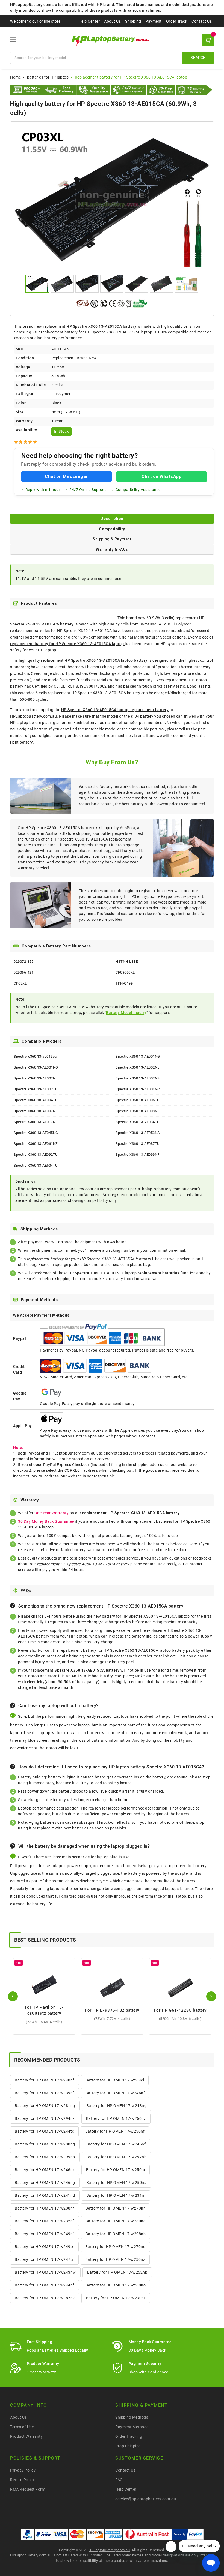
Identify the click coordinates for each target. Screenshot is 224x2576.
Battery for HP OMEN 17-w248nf (45, 2080)
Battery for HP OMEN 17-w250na (117, 2183)
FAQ (119, 2480)
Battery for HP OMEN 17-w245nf (116, 2144)
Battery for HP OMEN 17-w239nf (45, 2093)
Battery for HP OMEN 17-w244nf (45, 2285)
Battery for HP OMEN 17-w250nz (115, 2259)
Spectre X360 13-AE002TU (36, 1089)
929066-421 (23, 972)
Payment (154, 21)
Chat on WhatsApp (161, 476)
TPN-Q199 (124, 983)
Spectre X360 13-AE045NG (36, 1133)
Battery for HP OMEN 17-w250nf (115, 2131)
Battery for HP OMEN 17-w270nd (115, 2247)
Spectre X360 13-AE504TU (36, 1165)
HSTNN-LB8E (127, 962)
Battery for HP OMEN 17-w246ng (45, 2183)
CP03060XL (125, 972)
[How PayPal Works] (188, 2534)
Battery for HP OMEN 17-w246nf (115, 2093)
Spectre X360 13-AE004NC (138, 1089)
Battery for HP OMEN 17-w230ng (45, 2144)
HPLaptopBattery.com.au (109, 2550)
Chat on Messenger (67, 476)
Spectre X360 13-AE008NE (138, 1111)
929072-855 (23, 962)
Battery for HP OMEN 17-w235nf (45, 2221)
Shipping (133, 21)
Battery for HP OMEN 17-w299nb (45, 2157)
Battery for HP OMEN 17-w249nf (45, 2234)
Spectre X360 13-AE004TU (36, 1100)
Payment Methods (132, 2427)
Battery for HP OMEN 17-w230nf (116, 2298)
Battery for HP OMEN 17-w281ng (45, 2106)
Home (15, 77)
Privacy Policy (23, 2470)
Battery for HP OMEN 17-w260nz (116, 2118)
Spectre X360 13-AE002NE (138, 1067)
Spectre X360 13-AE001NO (36, 1067)
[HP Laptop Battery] (112, 40)
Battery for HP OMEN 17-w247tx (44, 2259)
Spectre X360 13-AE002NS (138, 1078)
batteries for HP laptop (48, 77)
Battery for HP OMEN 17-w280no (116, 2285)
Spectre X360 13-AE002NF (36, 1078)
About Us (112, 21)
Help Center (89, 21)
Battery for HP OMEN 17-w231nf (116, 2195)
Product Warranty (26, 2436)
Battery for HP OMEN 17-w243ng (117, 2106)
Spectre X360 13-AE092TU (36, 1155)
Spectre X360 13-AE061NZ (36, 1144)
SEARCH (198, 58)
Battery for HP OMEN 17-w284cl (115, 2080)
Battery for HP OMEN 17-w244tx (44, 2131)
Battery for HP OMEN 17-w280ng (116, 2221)
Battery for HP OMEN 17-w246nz (45, 2170)
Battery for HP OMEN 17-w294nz (45, 2118)
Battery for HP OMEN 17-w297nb (117, 2157)
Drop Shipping (128, 2446)
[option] (112, 199)
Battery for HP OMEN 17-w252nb (117, 2272)
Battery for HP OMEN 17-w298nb (116, 2234)
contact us (153, 1564)
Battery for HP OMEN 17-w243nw (45, 2272)
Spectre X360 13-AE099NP (138, 1155)
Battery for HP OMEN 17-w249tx (44, 2247)
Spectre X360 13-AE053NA (138, 1133)
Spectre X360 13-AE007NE (36, 1111)
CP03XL (20, 983)
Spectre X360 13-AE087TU (138, 1144)
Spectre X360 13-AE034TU (138, 1122)
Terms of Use (22, 2427)
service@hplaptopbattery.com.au (146, 2499)
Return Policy (22, 2480)
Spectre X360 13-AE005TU (138, 1100)
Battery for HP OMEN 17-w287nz (45, 2298)
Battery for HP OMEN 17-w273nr (115, 2208)
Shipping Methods (132, 2417)
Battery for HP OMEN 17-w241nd (45, 2195)
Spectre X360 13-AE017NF (36, 1122)
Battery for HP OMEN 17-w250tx (116, 2170)
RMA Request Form (28, 2489)
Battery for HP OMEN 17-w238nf (45, 2208)
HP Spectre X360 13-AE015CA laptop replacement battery (115, 710)
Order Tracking (129, 2436)
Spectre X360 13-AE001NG (138, 1056)
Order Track (177, 21)
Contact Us (202, 21)
